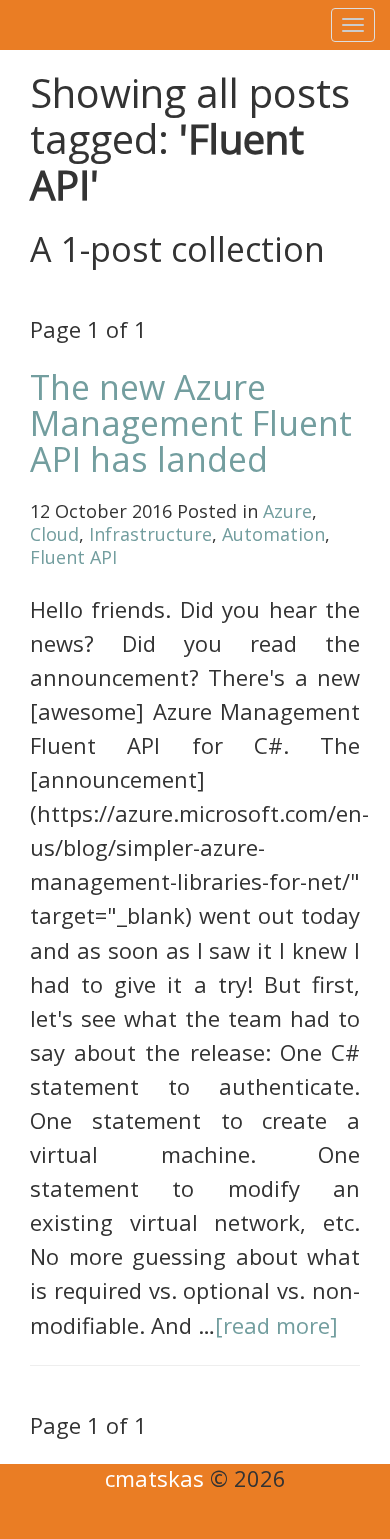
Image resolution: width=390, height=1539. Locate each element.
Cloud (54, 534)
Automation (273, 534)
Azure (287, 511)
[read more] (276, 1325)
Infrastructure (150, 534)
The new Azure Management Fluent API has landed (191, 423)
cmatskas (154, 1478)
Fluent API (73, 557)
